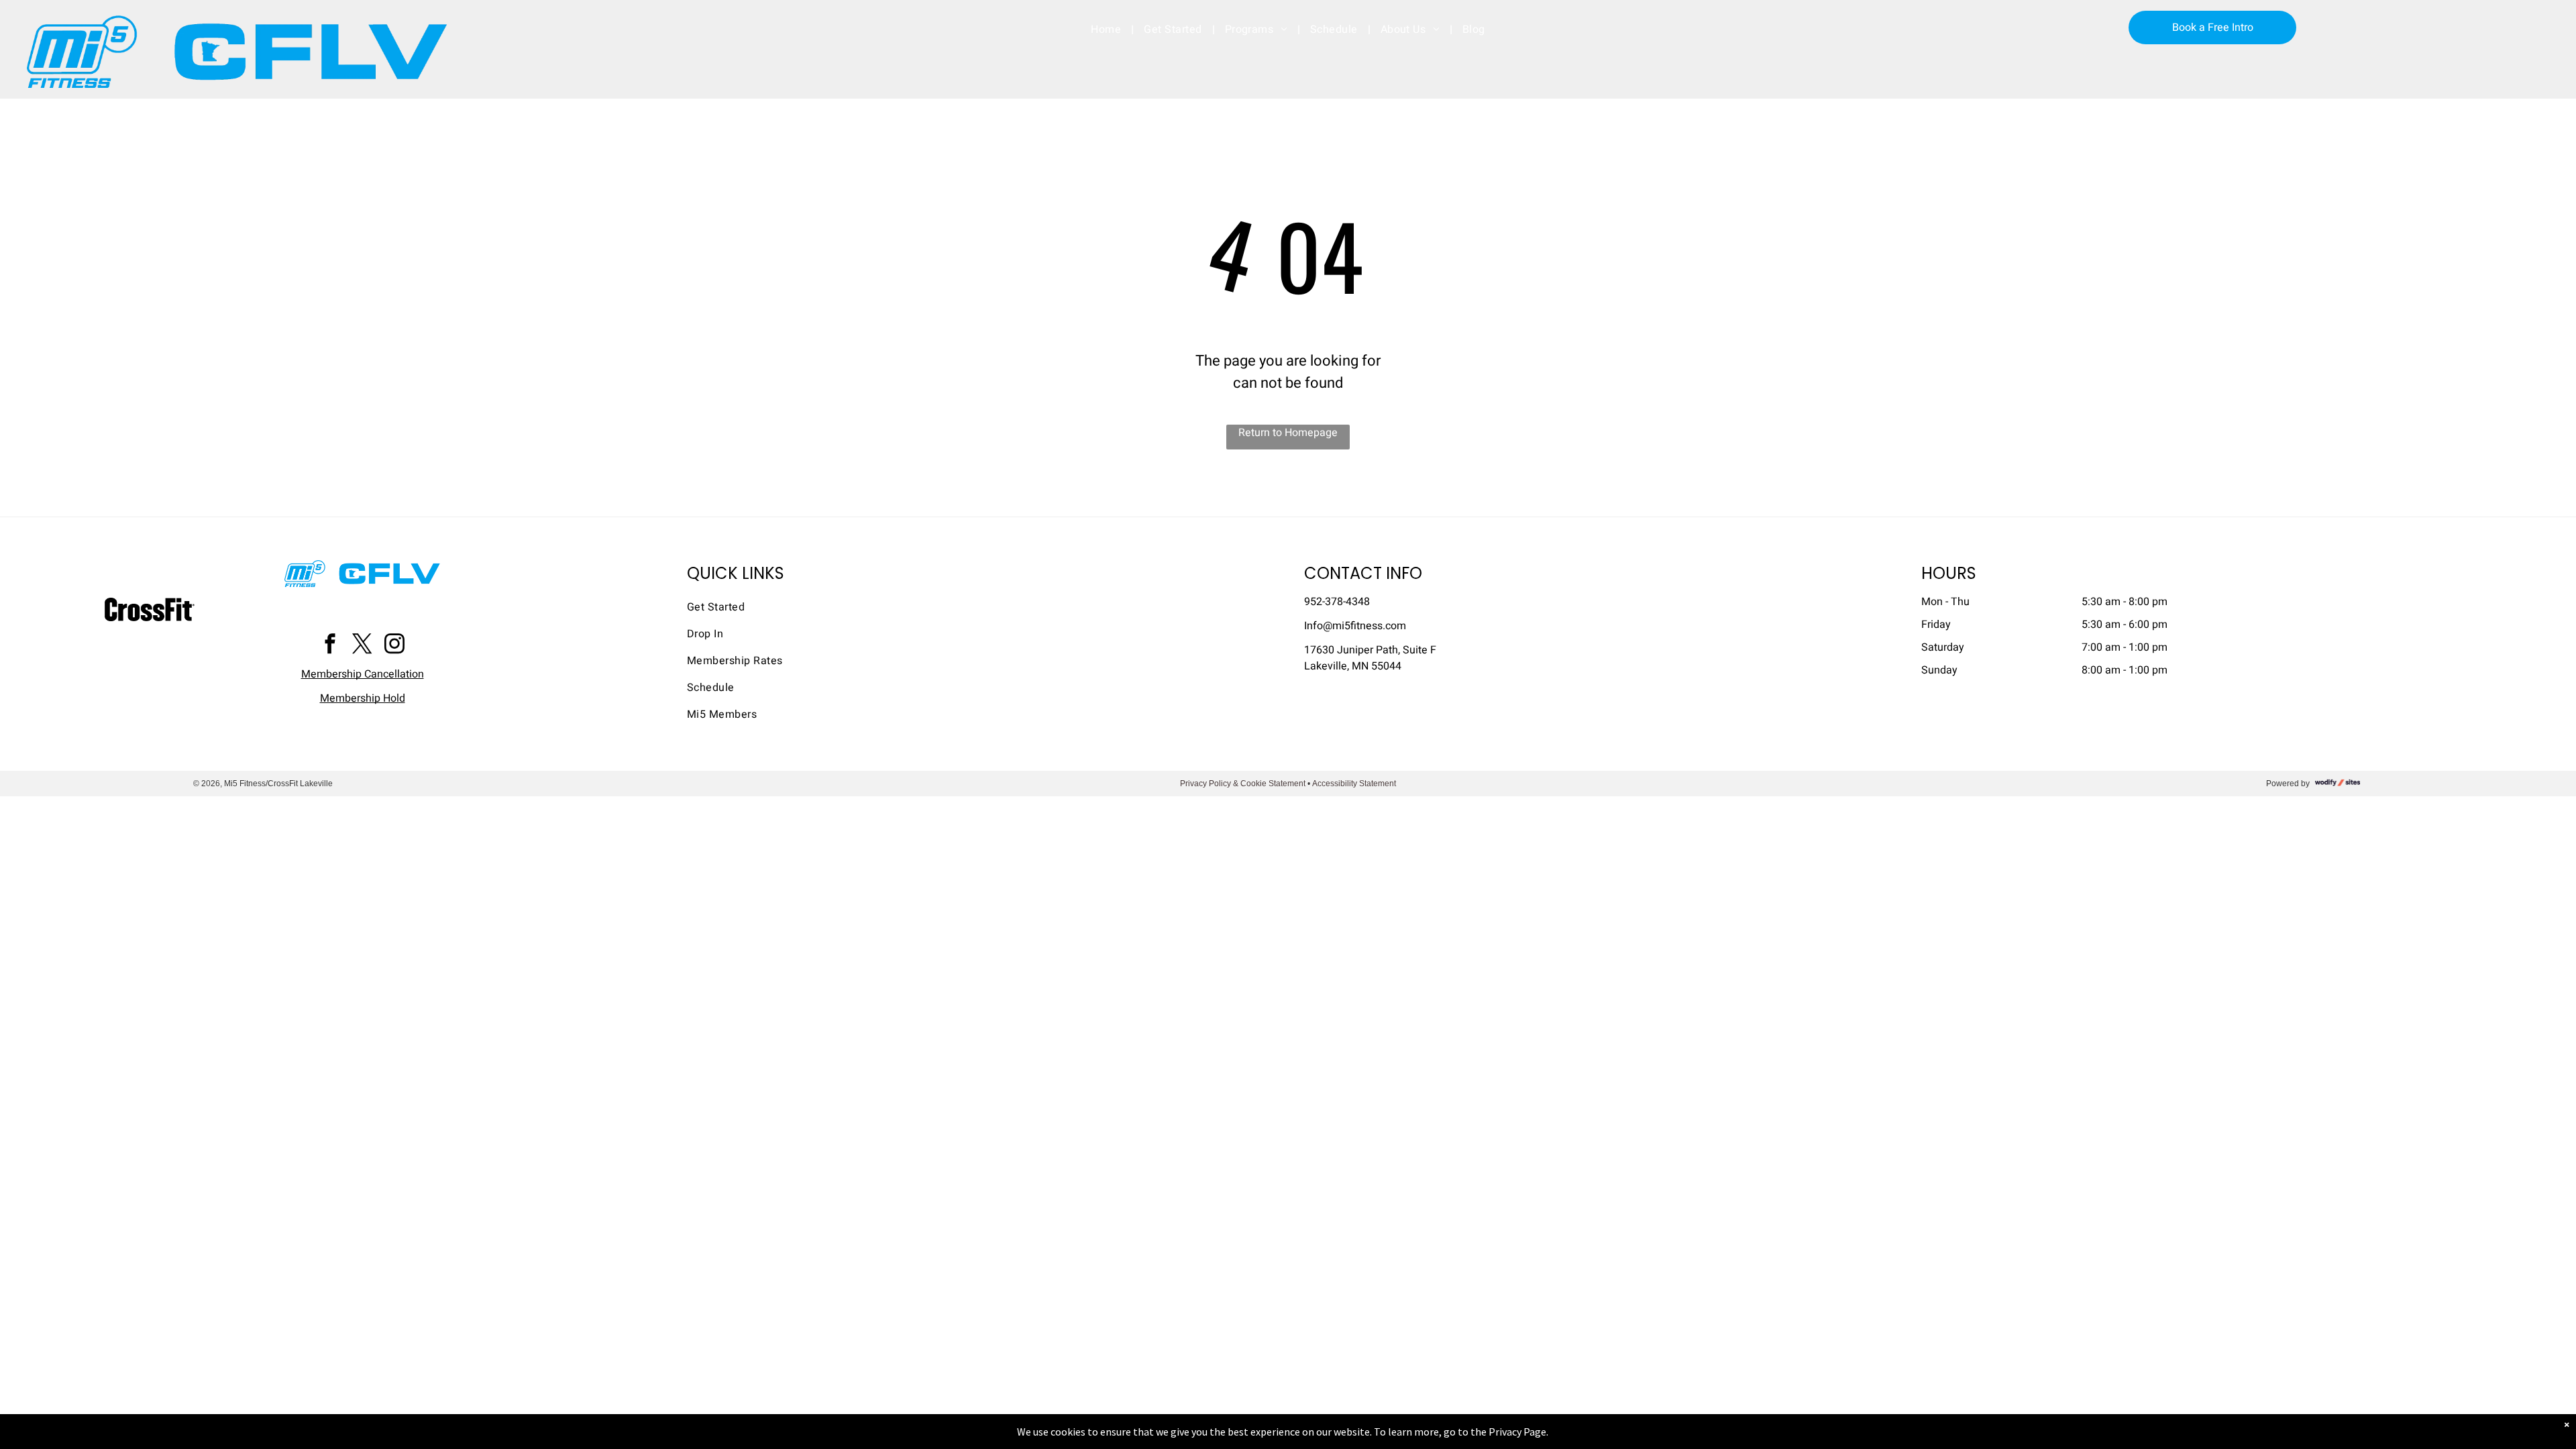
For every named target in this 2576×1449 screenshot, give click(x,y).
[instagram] (394, 646)
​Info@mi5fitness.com (1355, 626)
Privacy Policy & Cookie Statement (1243, 784)
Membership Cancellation (363, 674)
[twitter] (362, 646)
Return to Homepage (1288, 433)
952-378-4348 (1337, 602)
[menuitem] (1107, 30)
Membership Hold (363, 698)
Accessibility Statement (1354, 784)
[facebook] (330, 646)
